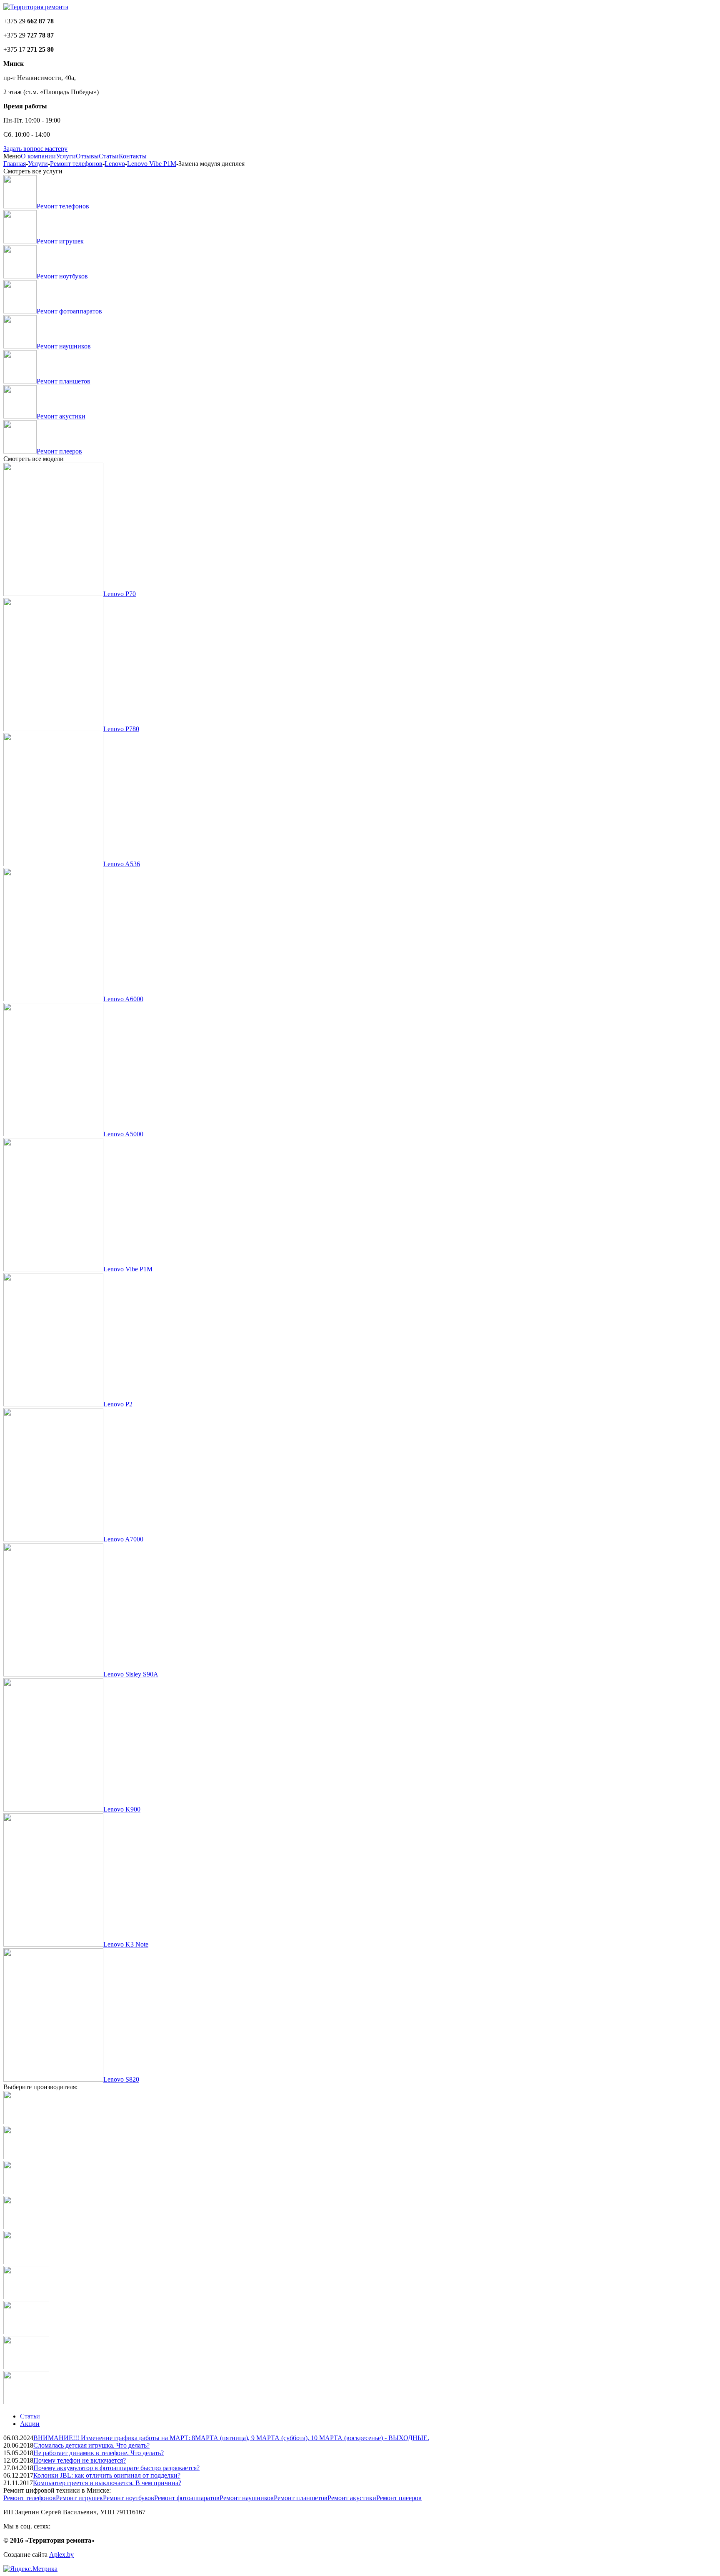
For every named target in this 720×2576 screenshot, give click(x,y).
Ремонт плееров (399, 2498)
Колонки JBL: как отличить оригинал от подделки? (107, 2475)
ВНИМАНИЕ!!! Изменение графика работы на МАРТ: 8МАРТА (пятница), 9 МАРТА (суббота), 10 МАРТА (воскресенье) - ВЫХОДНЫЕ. (231, 2438)
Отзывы (87, 156)
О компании (38, 156)
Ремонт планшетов (301, 2498)
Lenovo (115, 164)
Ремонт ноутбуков (129, 2498)
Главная (15, 164)
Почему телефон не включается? (80, 2460)
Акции (30, 2424)
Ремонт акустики (352, 2498)
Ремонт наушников (247, 2498)
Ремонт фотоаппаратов (187, 2498)
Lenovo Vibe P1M (152, 164)
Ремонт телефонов (76, 164)
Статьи (109, 156)
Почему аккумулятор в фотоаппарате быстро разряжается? (116, 2468)
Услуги (66, 156)
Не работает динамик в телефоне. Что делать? (99, 2453)
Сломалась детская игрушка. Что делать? (91, 2445)
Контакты (133, 156)
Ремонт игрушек (79, 2498)
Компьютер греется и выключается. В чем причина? (107, 2483)
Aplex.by (61, 2555)
